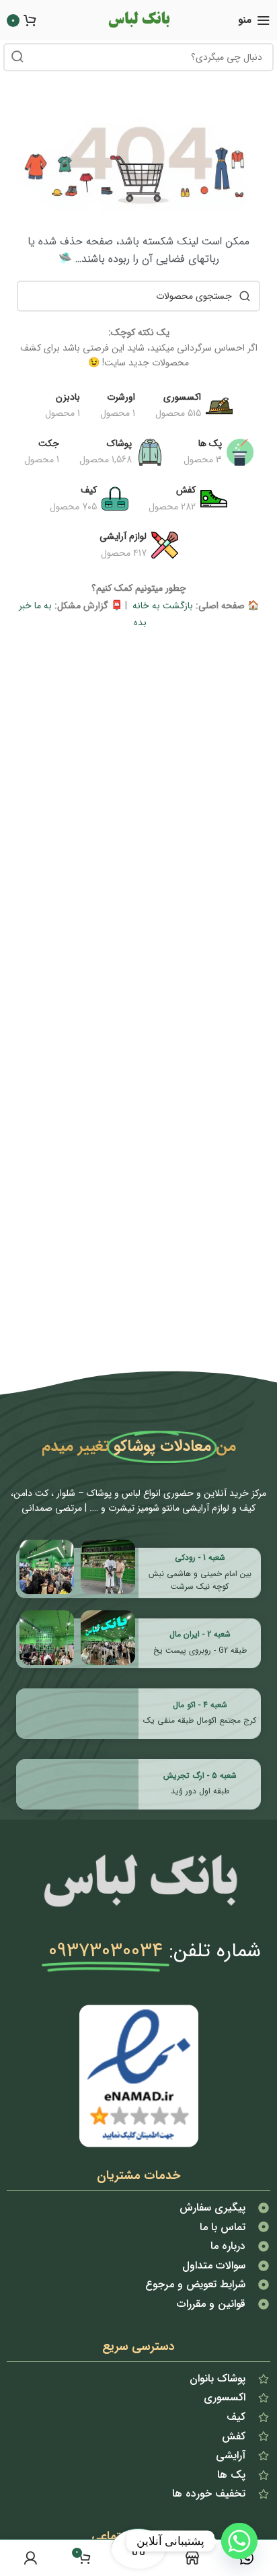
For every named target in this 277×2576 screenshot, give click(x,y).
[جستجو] (17, 57)
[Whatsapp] (239, 2541)
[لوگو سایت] (138, 20)
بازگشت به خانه (161, 606)
